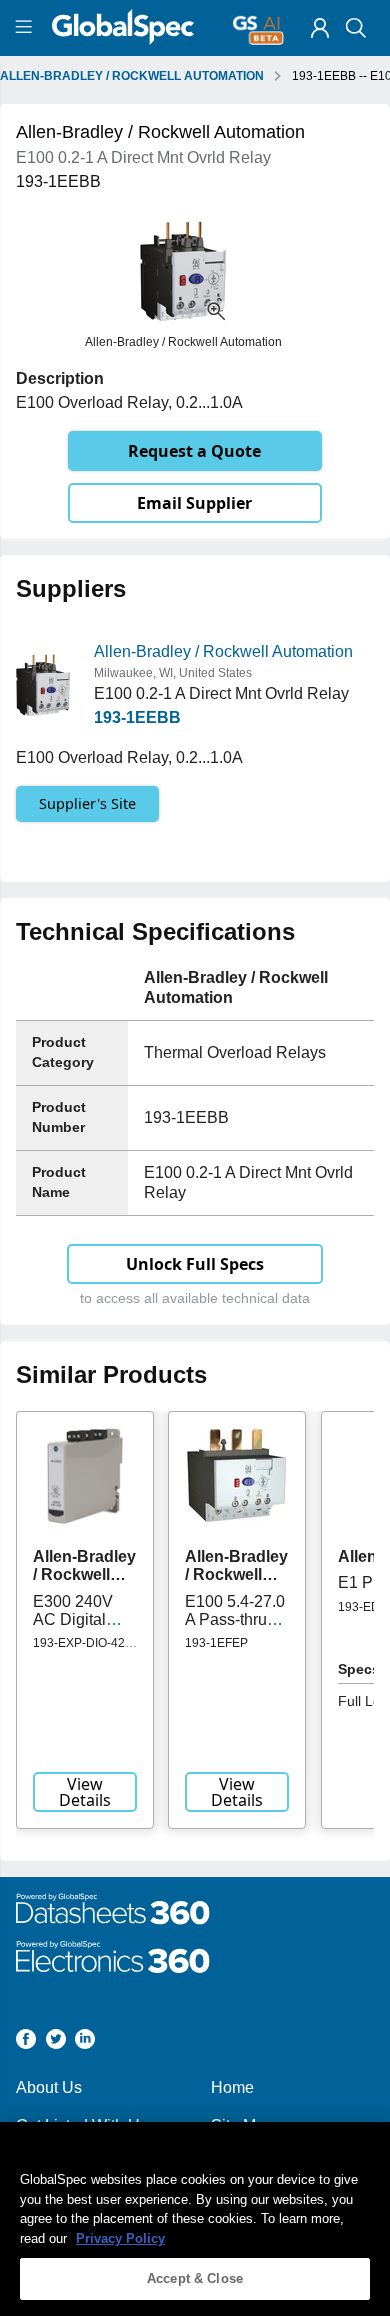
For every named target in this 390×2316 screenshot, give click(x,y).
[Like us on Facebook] (26, 2042)
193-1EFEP (216, 1643)
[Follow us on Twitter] (56, 2042)
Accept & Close (195, 2278)
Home (232, 2087)
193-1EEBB (137, 717)
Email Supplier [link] (194, 503)
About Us (49, 2087)
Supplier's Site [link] (87, 803)
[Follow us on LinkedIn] (85, 2042)
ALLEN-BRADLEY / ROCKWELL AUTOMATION (132, 76)
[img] (320, 28)
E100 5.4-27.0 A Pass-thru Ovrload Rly (235, 1620)
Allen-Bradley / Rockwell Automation (223, 651)
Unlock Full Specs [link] (195, 1264)
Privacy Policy (120, 2238)
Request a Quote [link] (194, 451)
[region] (195, 2219)
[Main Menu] (26, 28)
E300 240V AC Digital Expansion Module (73, 1629)
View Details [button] (85, 1792)
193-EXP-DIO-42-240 (81, 1650)
